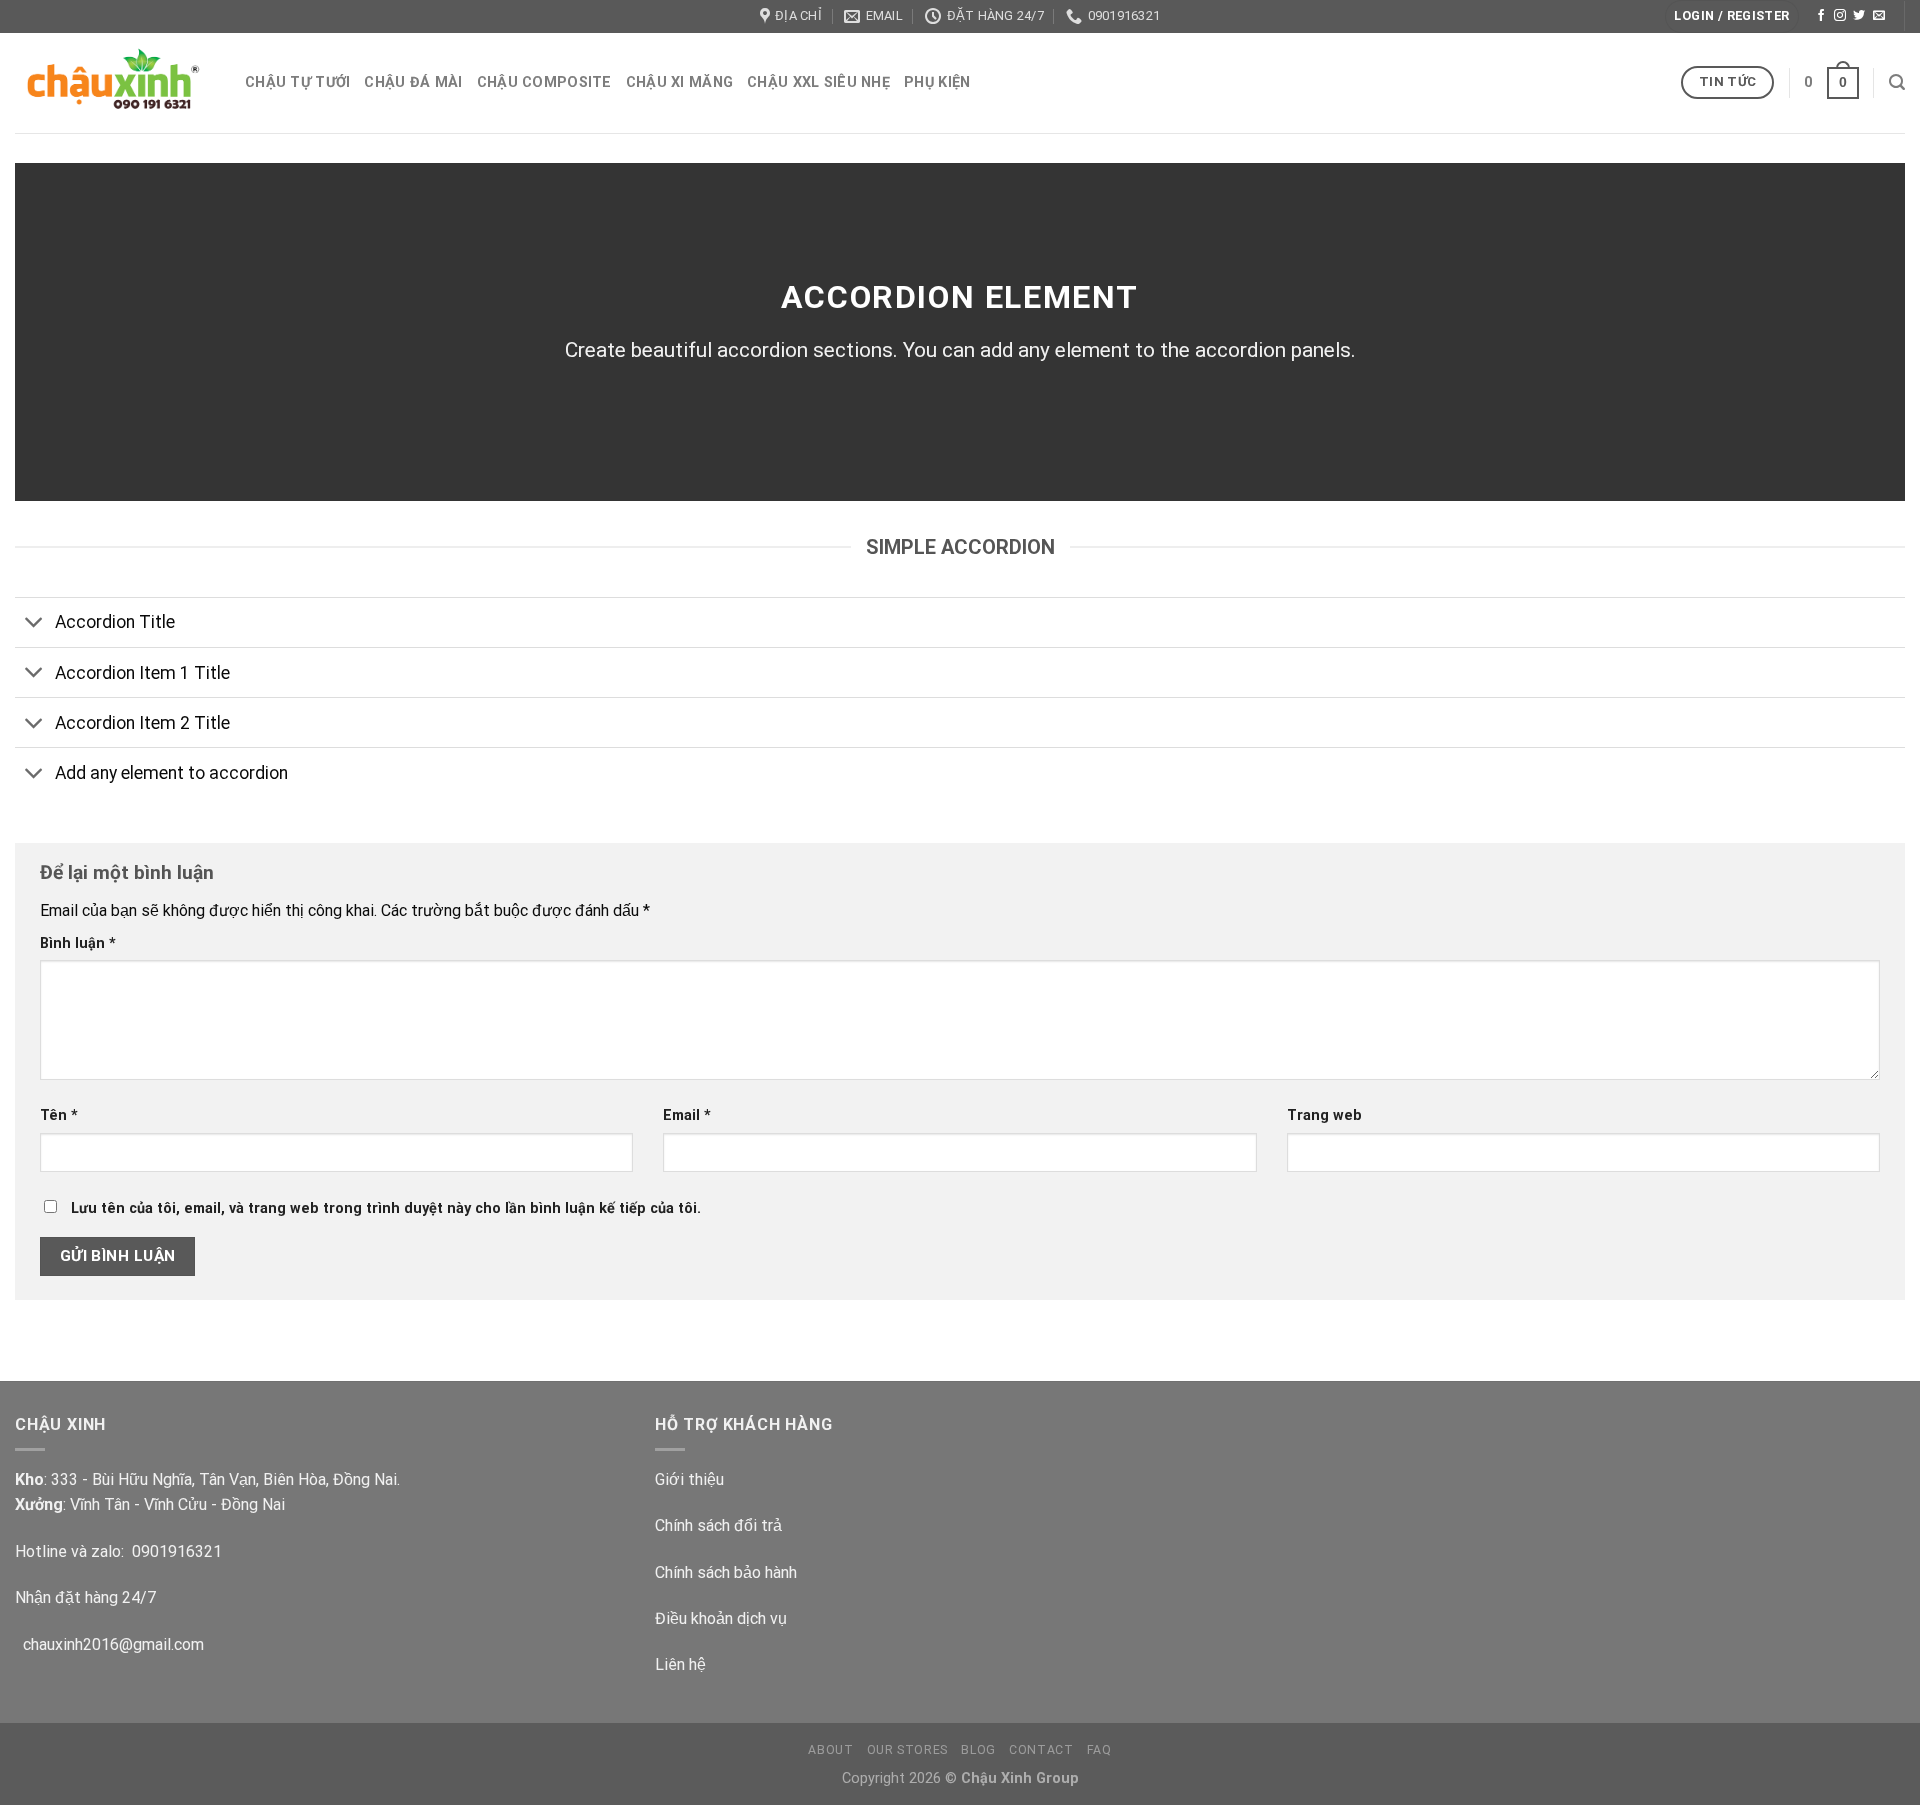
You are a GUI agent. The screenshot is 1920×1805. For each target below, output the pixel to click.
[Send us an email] (1879, 16)
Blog (978, 1750)
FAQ (1099, 1750)
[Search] (1897, 82)
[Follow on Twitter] (1859, 16)
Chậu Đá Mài (413, 82)
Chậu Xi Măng (679, 82)
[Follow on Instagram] (1840, 16)
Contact (1041, 1750)
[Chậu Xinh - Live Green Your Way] (115, 82)
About (830, 1750)
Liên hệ (680, 1664)
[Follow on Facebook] (1821, 16)
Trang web (1324, 1115)
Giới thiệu (689, 1479)
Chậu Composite (544, 82)
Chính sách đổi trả (718, 1525)
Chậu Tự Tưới (297, 82)
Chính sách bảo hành (726, 1572)
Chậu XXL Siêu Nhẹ (818, 82)
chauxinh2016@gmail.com (109, 1644)
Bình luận (78, 943)
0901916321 (177, 1551)
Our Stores (907, 1750)
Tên (59, 1115)
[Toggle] (34, 624)
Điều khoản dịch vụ (721, 1618)
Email (687, 1115)
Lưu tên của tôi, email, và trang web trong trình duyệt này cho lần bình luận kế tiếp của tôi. (386, 1208)
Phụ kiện (937, 82)
